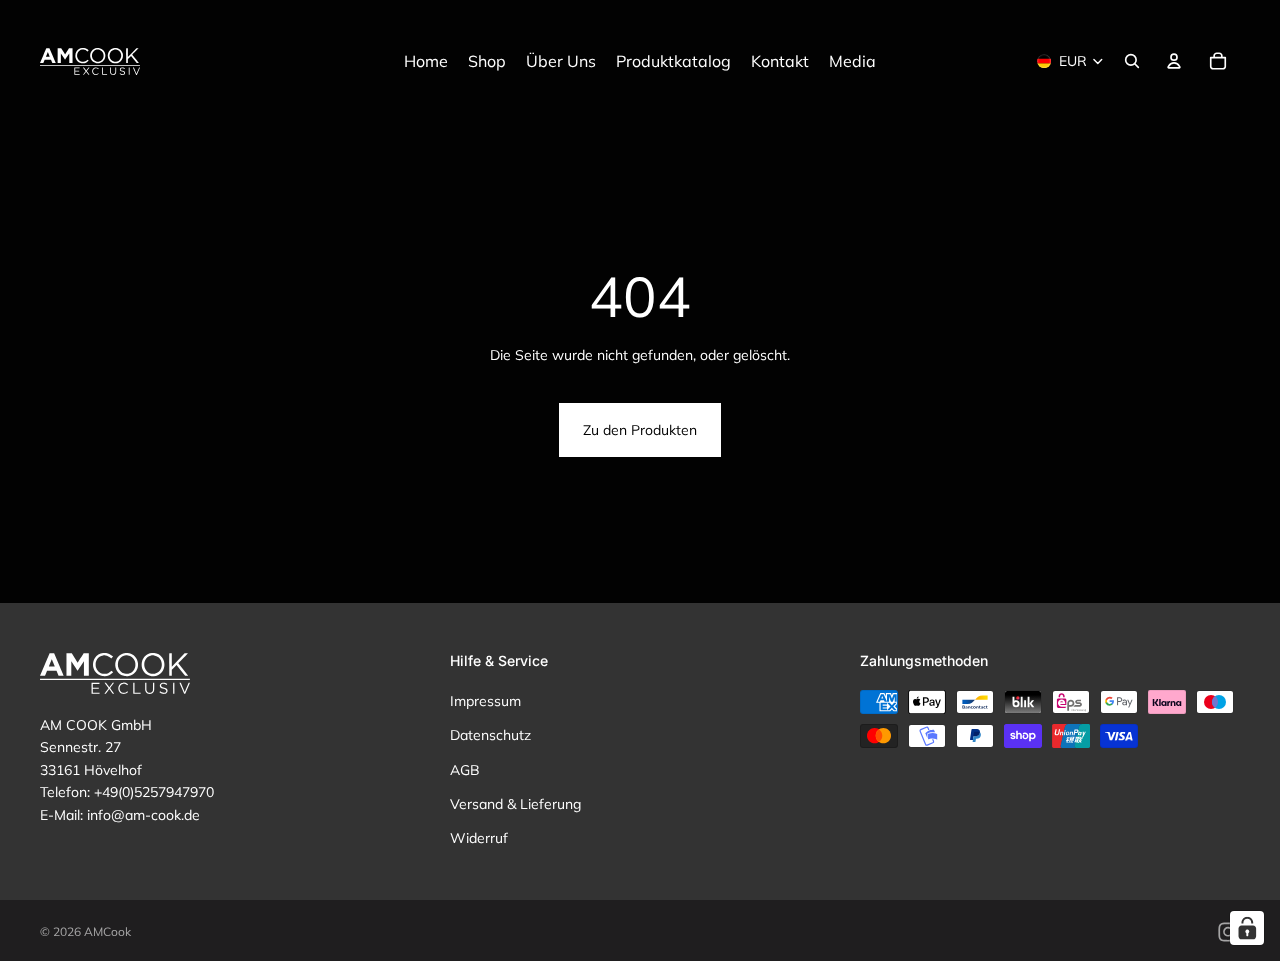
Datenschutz (490, 735)
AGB (465, 769)
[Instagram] (1228, 932)
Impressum (485, 701)
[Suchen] (1132, 61)
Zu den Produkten (640, 430)
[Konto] (1174, 61)
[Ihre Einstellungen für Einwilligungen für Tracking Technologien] (1247, 928)
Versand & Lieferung (515, 804)
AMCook (107, 931)
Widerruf (479, 838)
